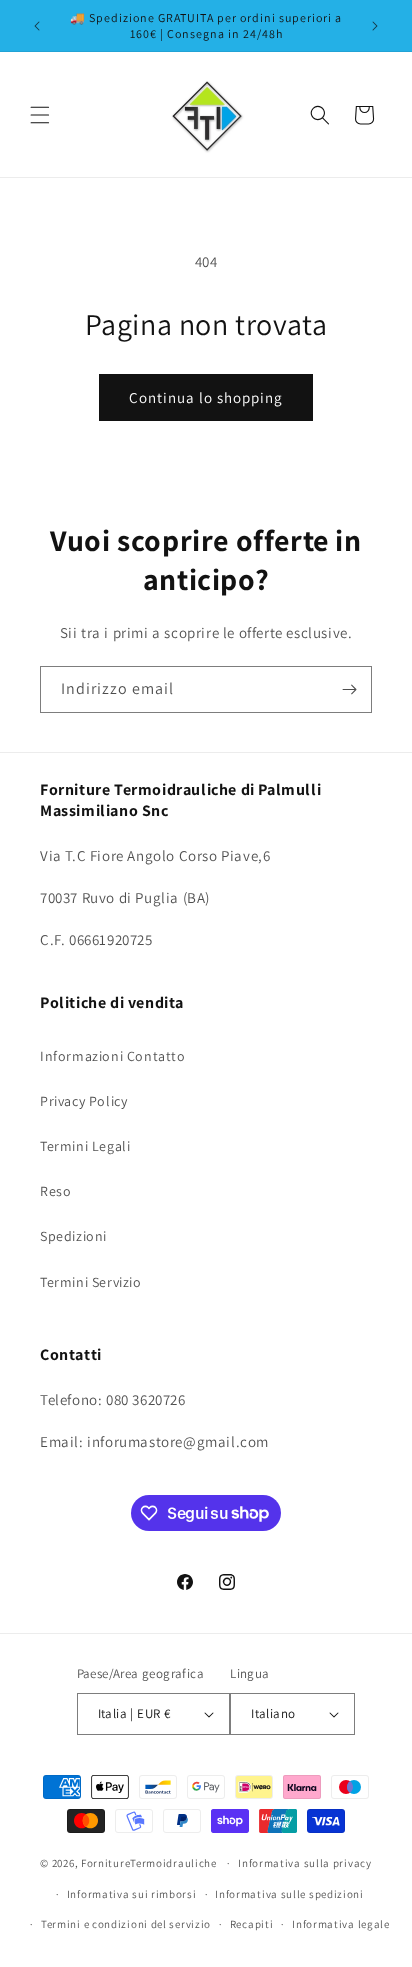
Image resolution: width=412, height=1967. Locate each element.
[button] (40, 115)
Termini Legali (85, 1146)
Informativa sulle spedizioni (289, 1894)
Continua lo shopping (206, 397)
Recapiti (252, 1924)
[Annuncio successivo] (375, 26)
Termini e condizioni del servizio (126, 1924)
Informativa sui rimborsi (132, 1894)
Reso (55, 1191)
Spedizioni (73, 1236)
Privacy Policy (83, 1101)
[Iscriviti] (349, 689)
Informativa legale (341, 1924)
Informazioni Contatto (113, 1056)
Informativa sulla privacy (305, 1863)
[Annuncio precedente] (37, 26)
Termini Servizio (91, 1282)
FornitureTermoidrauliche (149, 1863)
